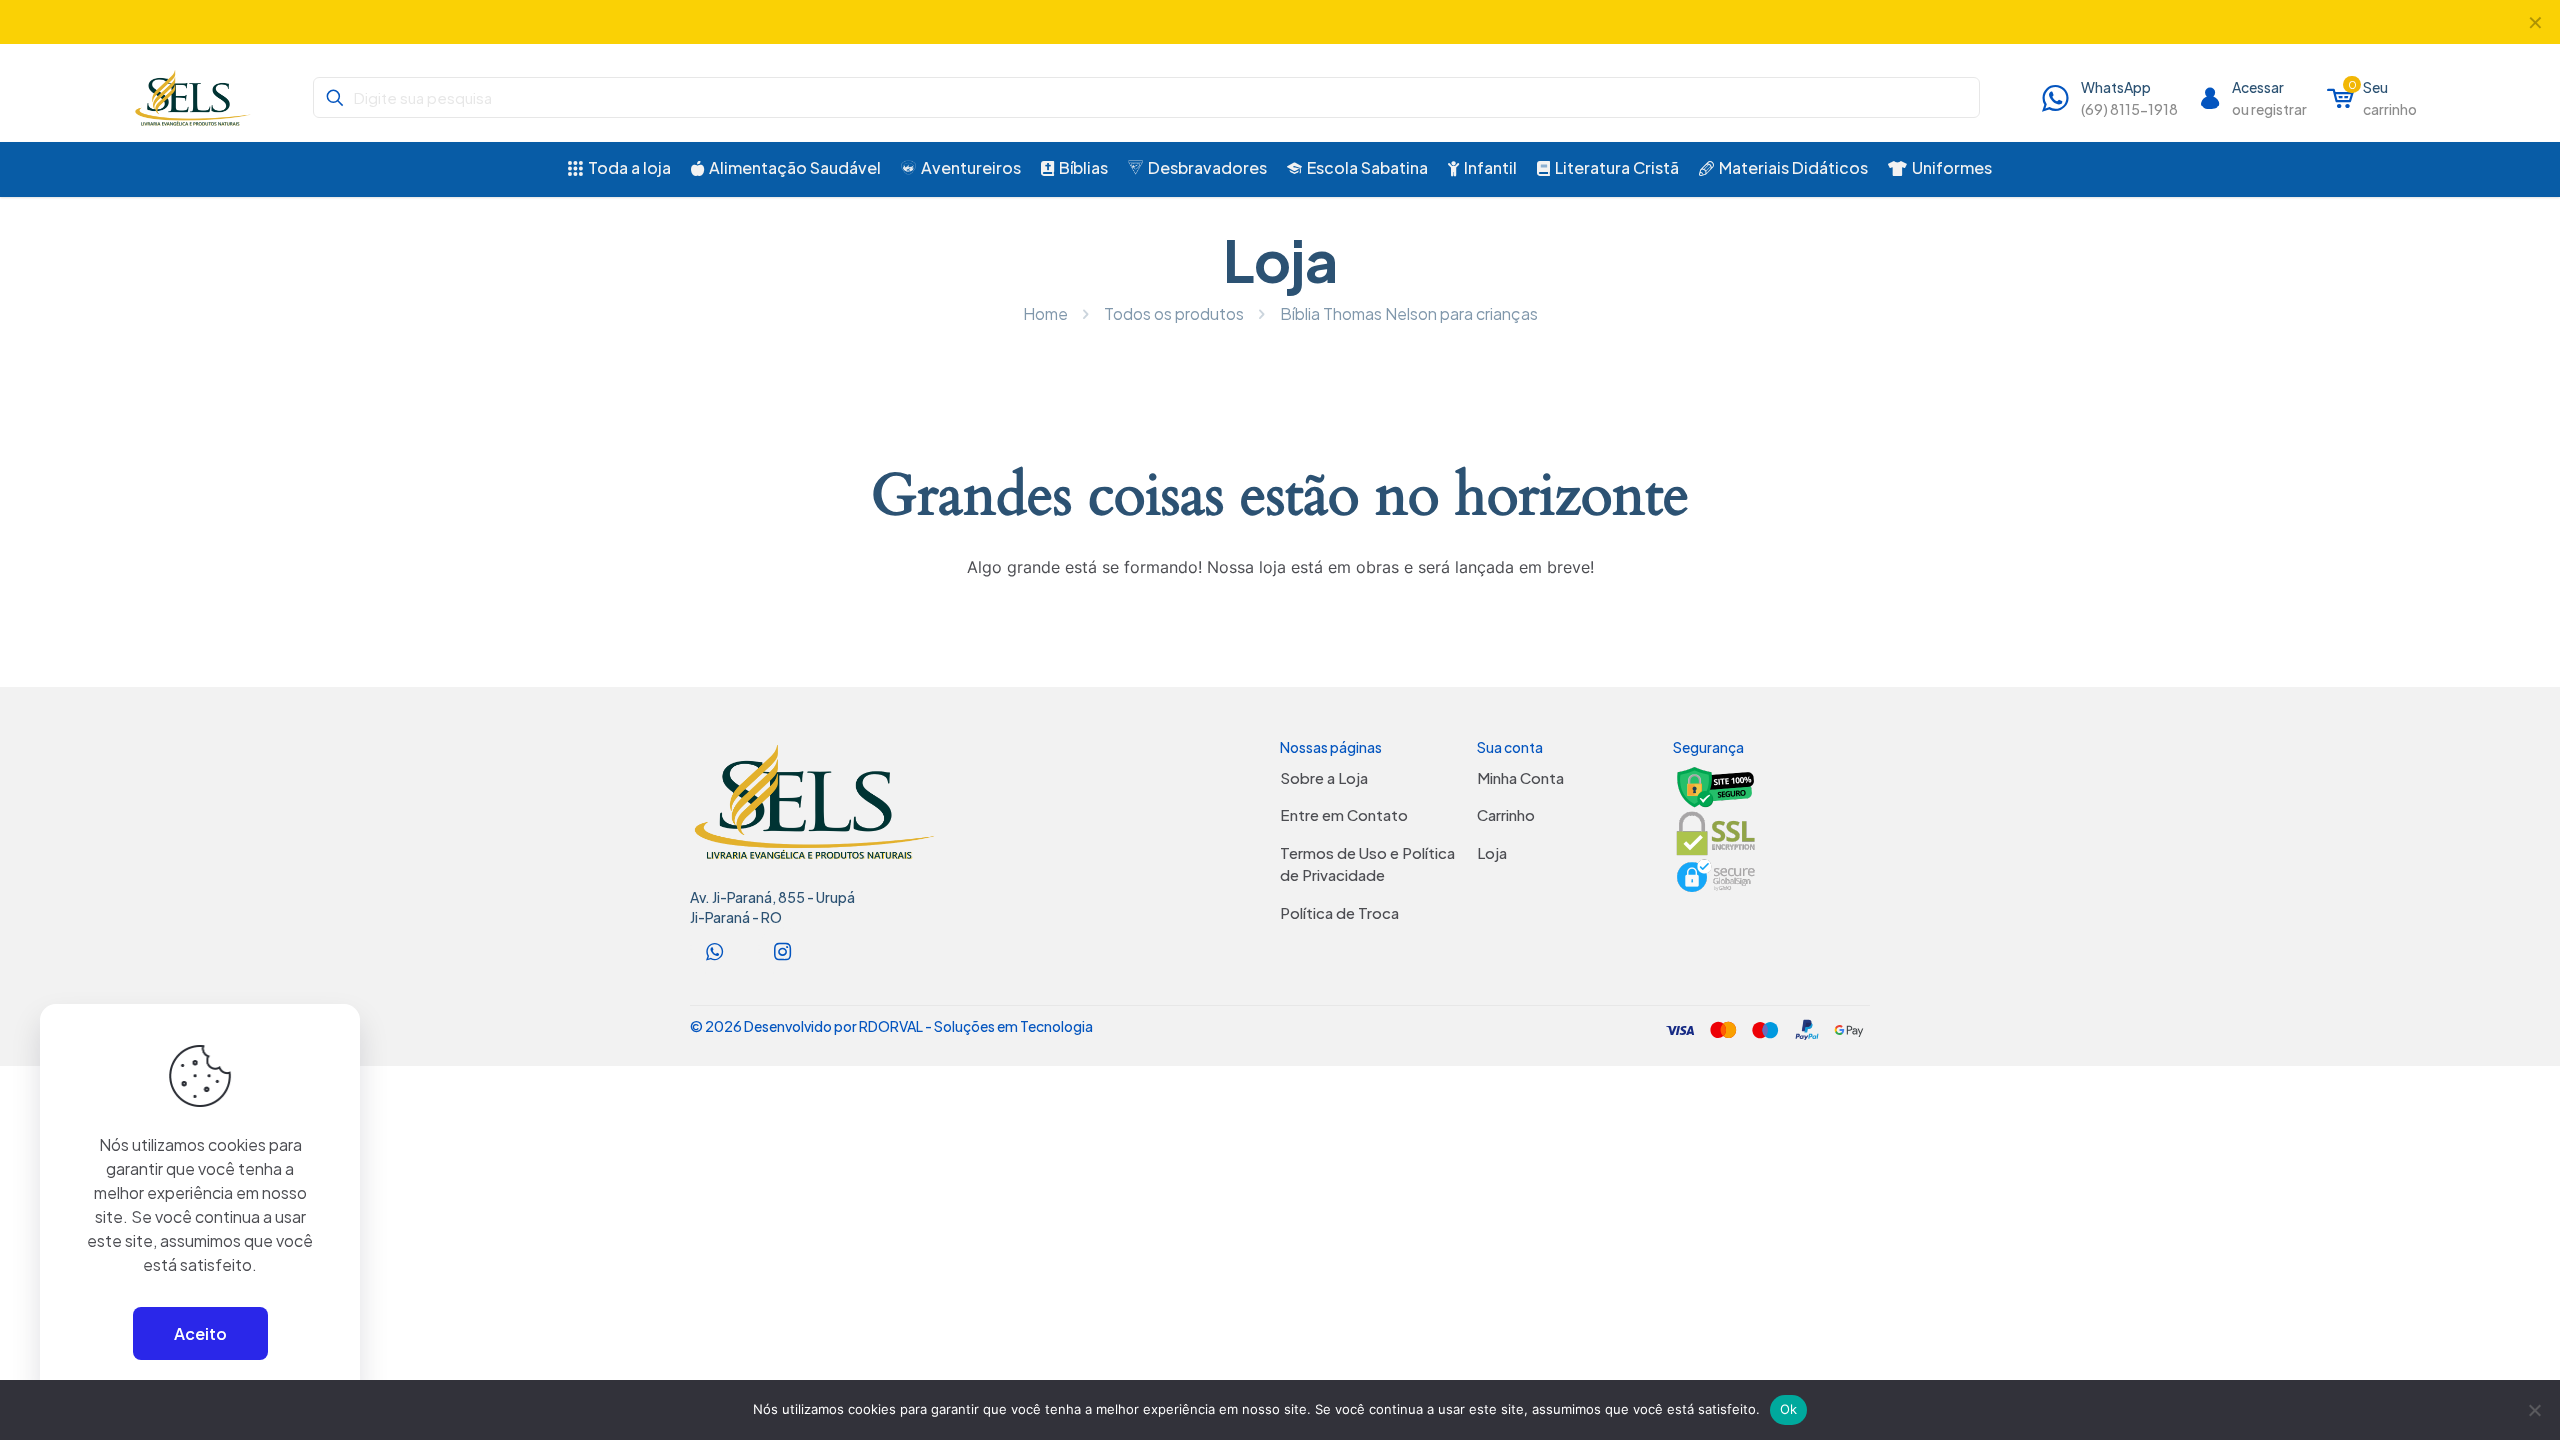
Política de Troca (1339, 912)
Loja (1492, 852)
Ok (1789, 1409)
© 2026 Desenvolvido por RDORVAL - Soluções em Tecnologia (891, 1026)
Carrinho (1506, 814)
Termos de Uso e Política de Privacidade (1367, 864)
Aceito (200, 1333)
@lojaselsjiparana (1235, 21)
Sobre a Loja (1324, 777)
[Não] (2535, 1410)
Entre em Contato (1344, 814)
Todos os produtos (1174, 313)
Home (1045, 313)
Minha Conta (1520, 777)
